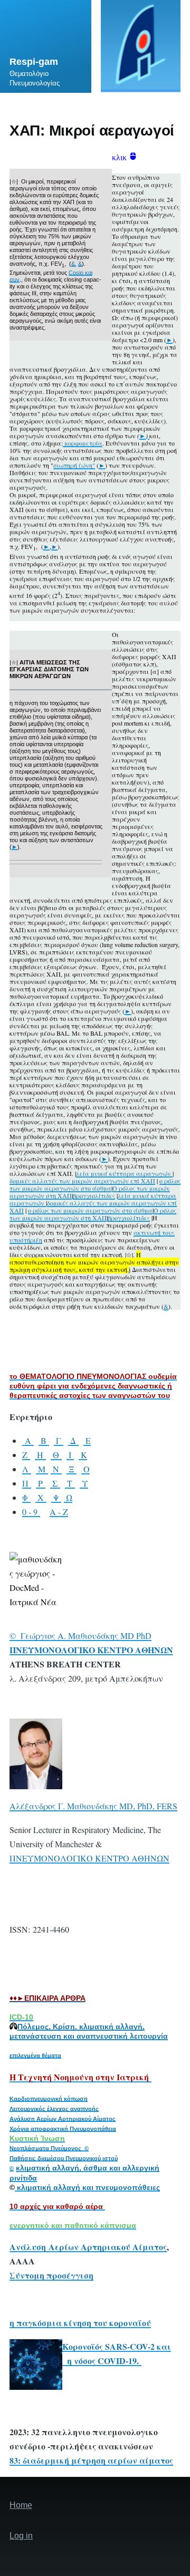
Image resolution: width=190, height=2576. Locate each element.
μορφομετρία (83, 443)
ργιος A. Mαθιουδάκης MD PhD (93, 1636)
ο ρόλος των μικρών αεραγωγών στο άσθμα (95, 1184)
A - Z (59, 1512)
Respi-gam (34, 62)
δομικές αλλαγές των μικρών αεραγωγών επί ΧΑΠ (82, 1181)
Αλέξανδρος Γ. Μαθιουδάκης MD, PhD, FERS (93, 1806)
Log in (21, 2536)
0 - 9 (31, 1512)
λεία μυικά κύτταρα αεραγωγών (124, 1173)
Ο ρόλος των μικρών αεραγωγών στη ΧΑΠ (93, 1214)
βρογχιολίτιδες (94, 1195)
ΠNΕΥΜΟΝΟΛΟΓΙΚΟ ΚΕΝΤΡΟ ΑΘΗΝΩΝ (89, 1858)
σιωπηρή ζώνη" (74, 465)
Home (21, 2505)
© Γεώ (22, 1636)
